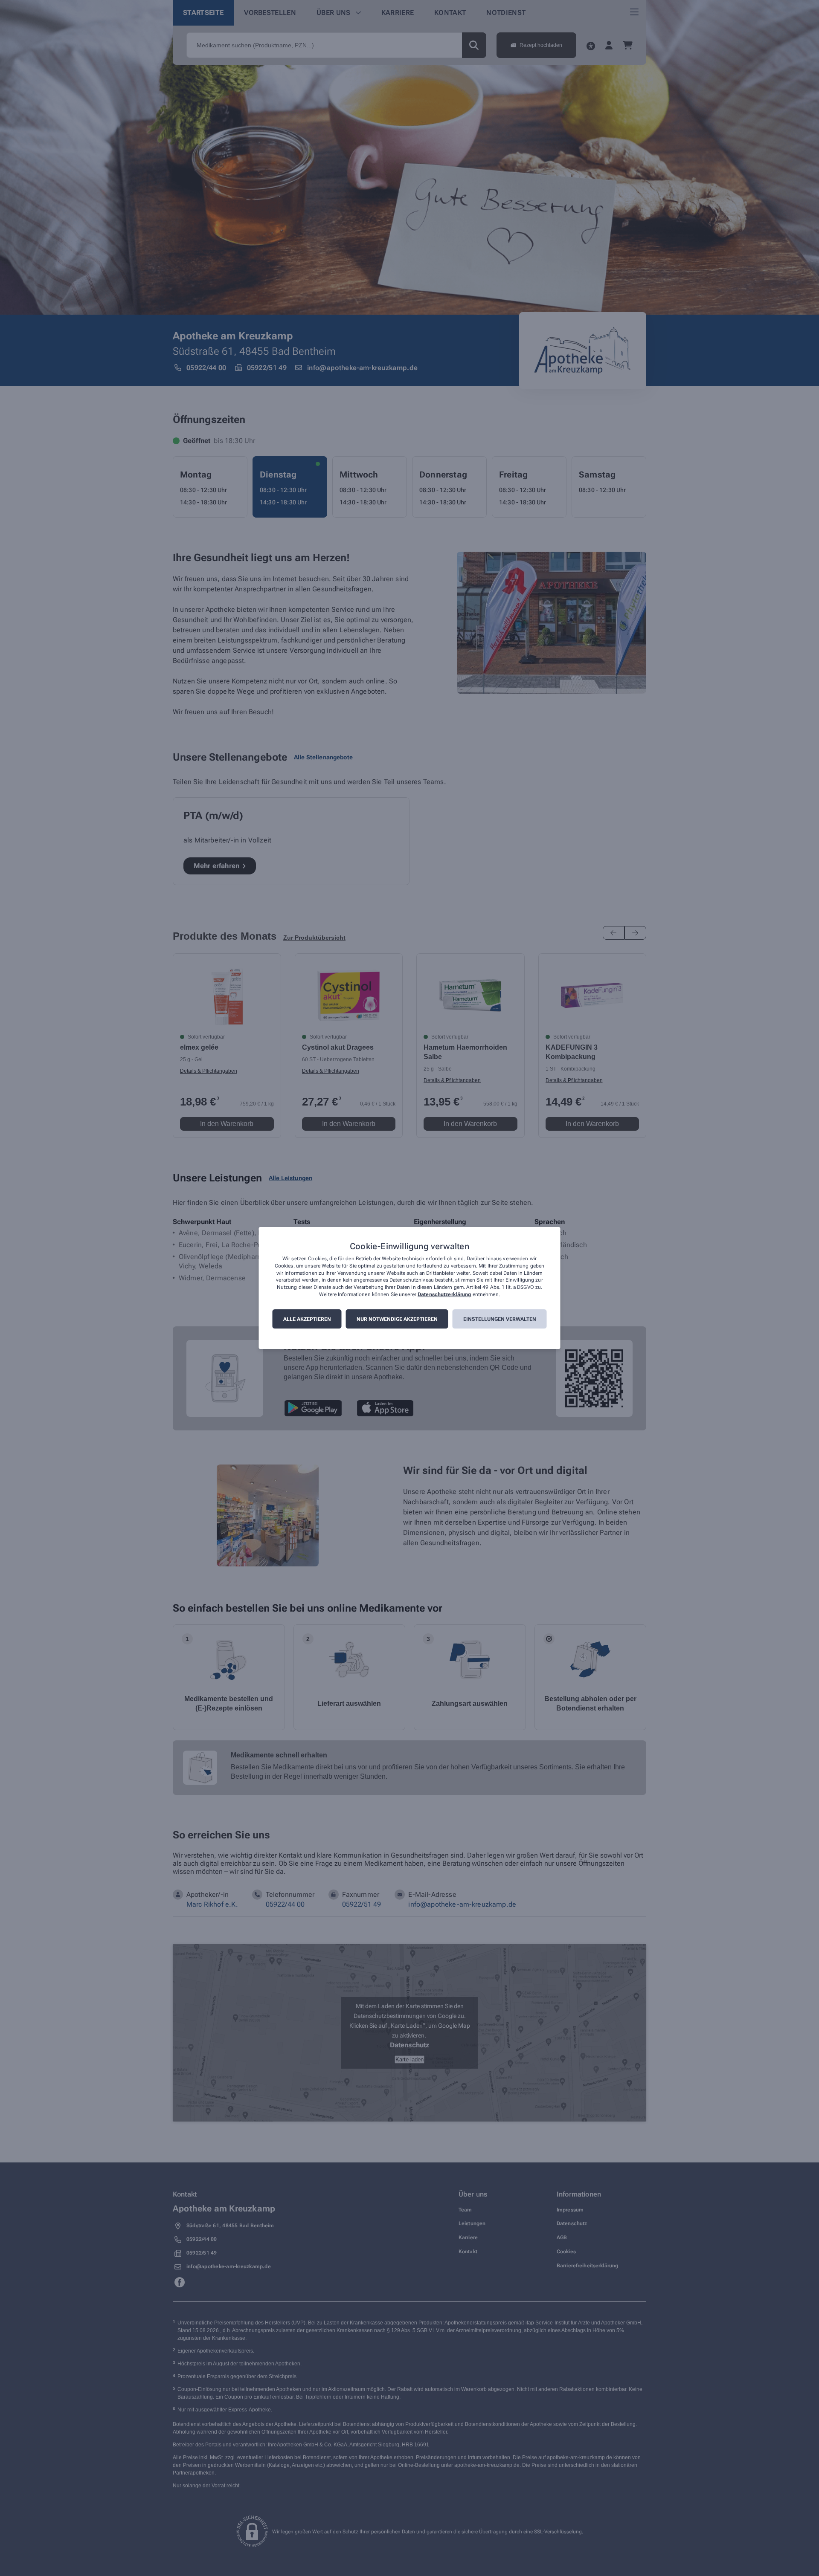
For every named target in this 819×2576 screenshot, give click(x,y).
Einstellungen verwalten (500, 1319)
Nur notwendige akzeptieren (397, 1319)
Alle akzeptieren (307, 1319)
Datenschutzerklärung (444, 1294)
